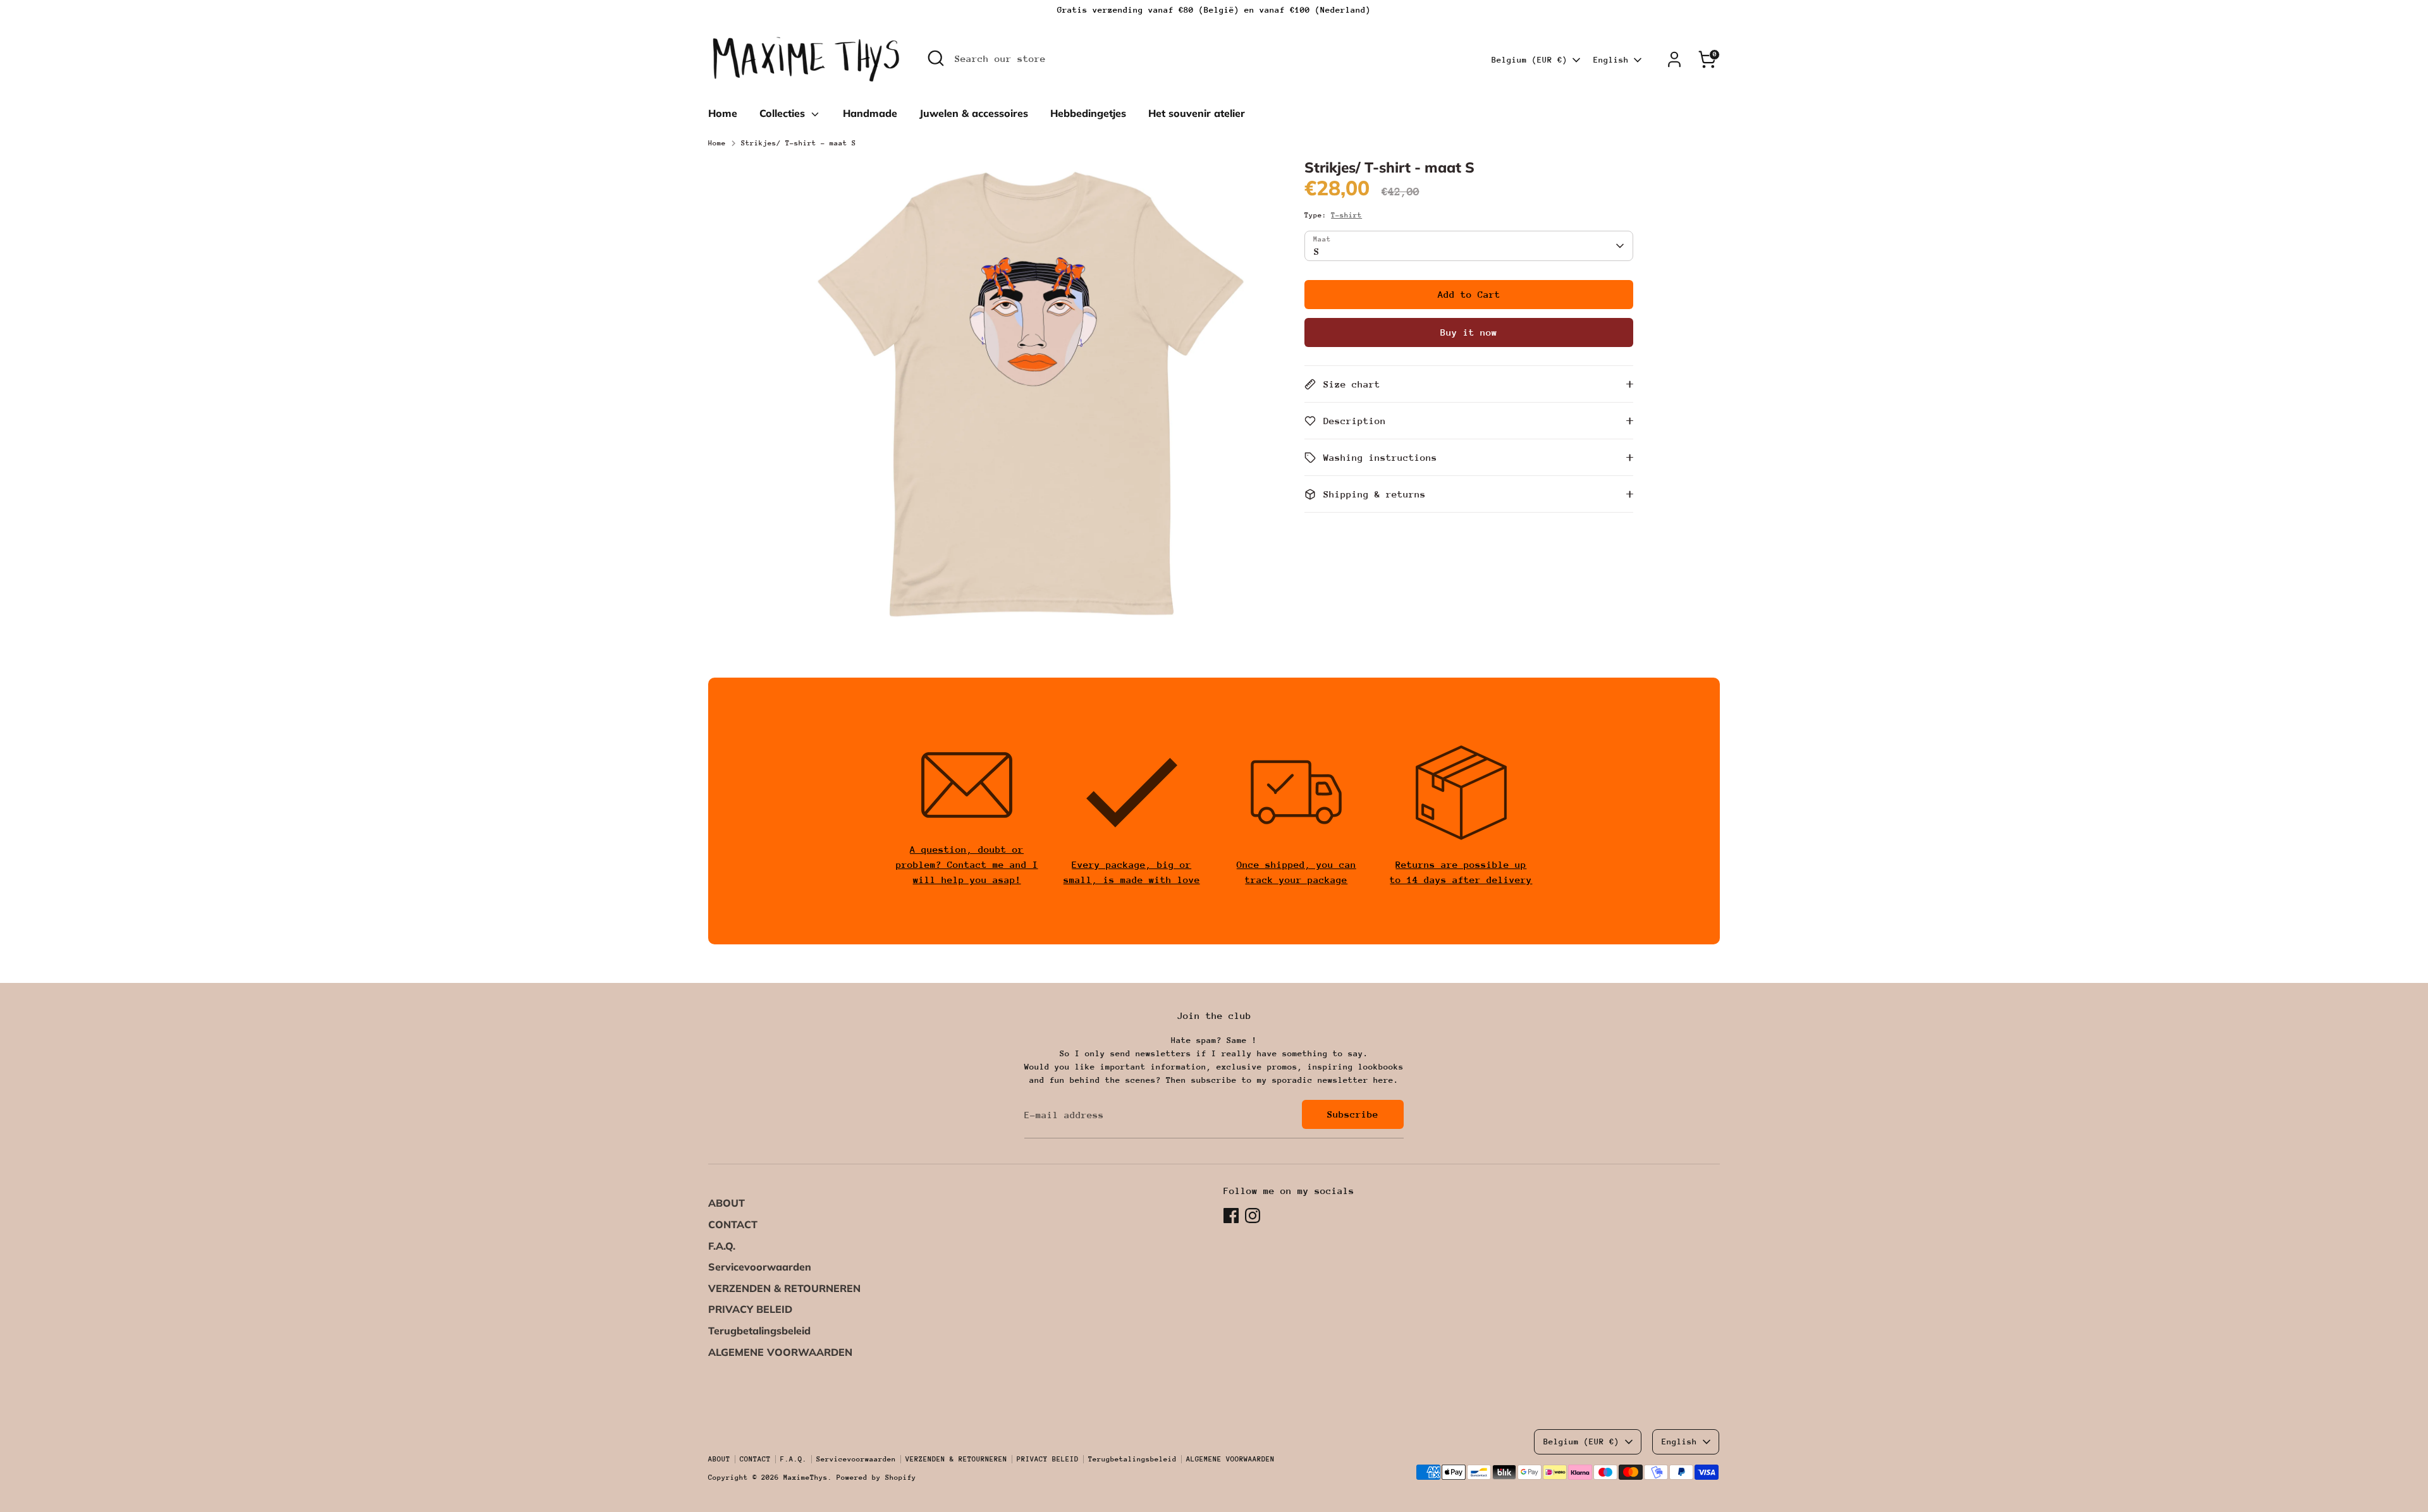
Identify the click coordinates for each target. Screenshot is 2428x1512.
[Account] (1674, 59)
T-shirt (1346, 215)
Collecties (784, 113)
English (1611, 60)
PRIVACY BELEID (750, 1309)
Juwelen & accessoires (974, 113)
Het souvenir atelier (1197, 113)
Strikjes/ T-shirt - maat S (799, 143)
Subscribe (1353, 1114)
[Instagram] (1253, 1216)
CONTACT (733, 1224)
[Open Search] (936, 58)
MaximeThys (806, 1478)
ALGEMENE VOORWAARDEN (780, 1352)
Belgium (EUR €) (1530, 60)
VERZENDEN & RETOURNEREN (784, 1288)
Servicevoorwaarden (760, 1267)
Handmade (870, 113)
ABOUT (727, 1203)
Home (723, 113)
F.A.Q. (722, 1246)
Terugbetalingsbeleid (759, 1331)
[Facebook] (1231, 1216)
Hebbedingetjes (1088, 113)
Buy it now (1469, 332)
